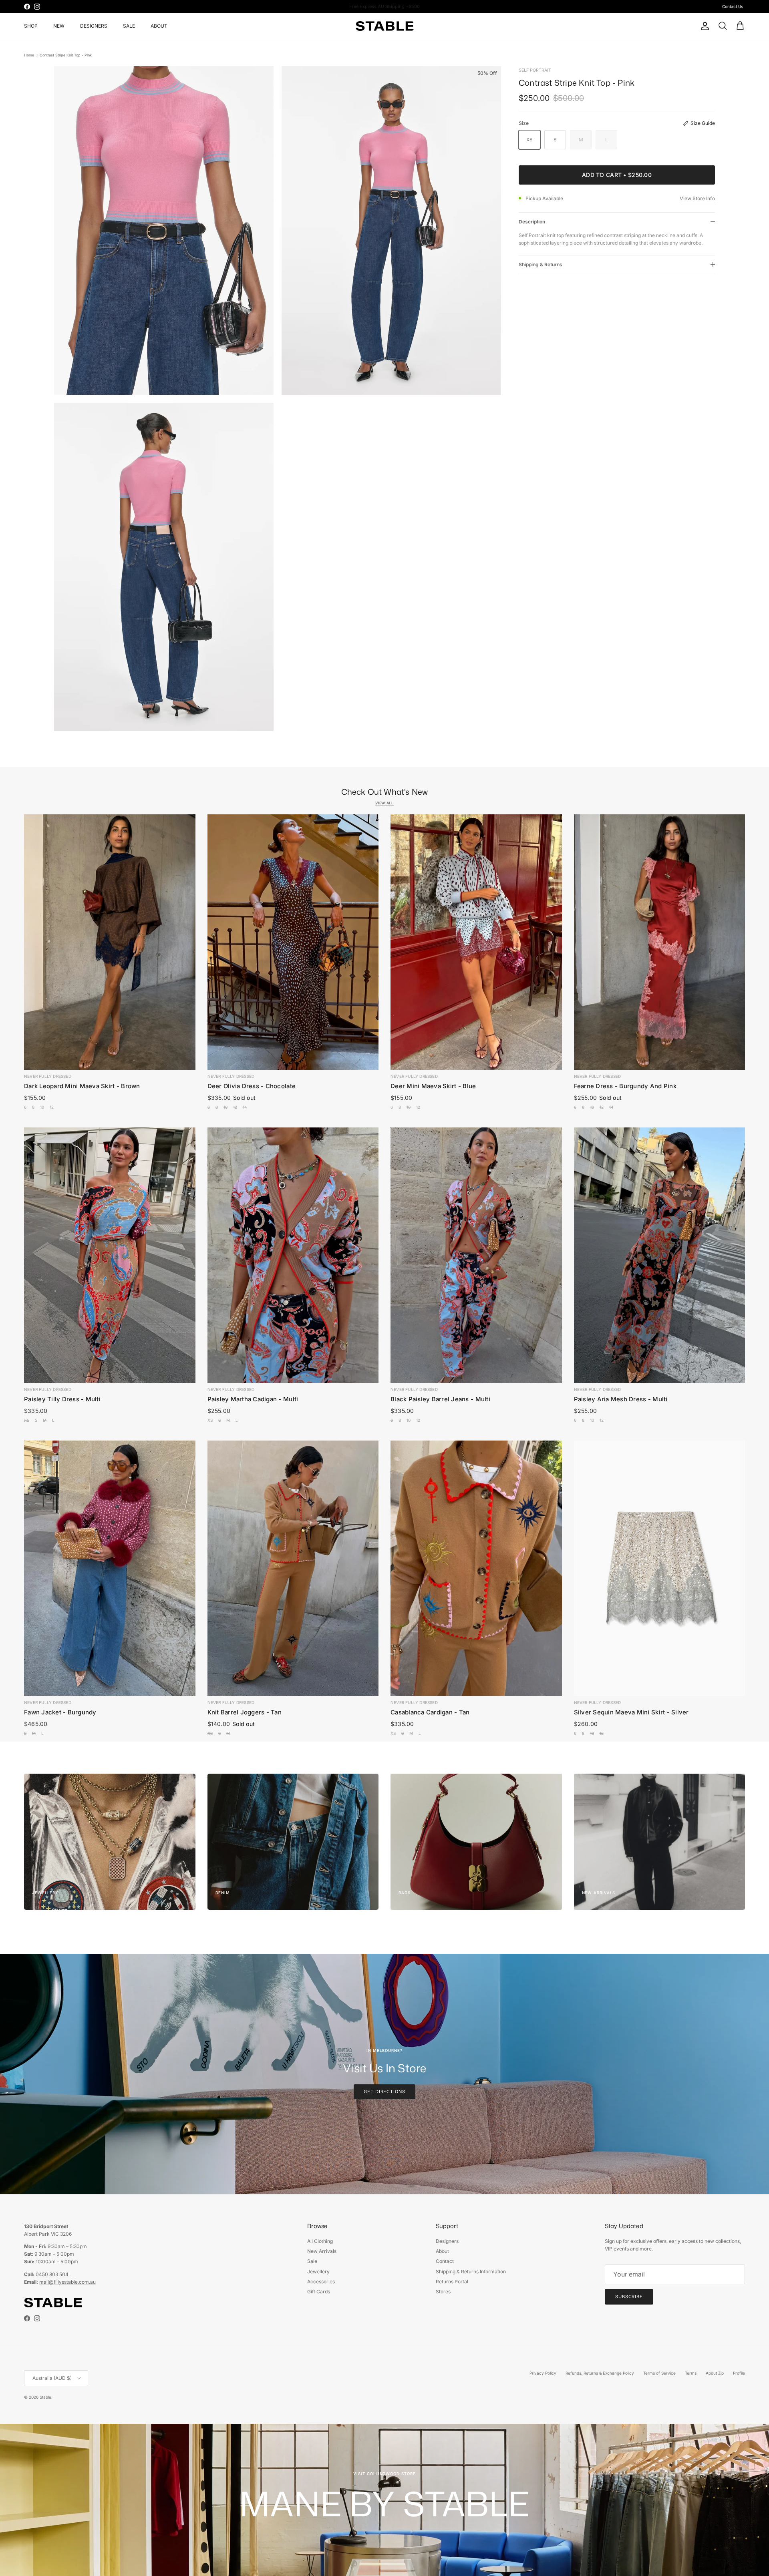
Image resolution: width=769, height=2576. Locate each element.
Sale (312, 2261)
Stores (443, 2292)
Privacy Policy (543, 2373)
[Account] (703, 26)
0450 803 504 (52, 2274)
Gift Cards (319, 2292)
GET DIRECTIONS (384, 2092)
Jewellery (318, 2272)
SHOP (31, 26)
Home (29, 55)
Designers (447, 2241)
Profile (739, 2373)
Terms (691, 2373)
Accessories (321, 2282)
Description (532, 222)
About (442, 2251)
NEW (59, 26)
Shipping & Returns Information (471, 2272)
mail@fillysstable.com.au (67, 2282)
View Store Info (697, 198)
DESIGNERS (94, 26)
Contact (445, 2261)
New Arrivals (322, 2251)
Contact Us (733, 6)
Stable (45, 2397)
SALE (129, 26)
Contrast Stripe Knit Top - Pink (66, 55)
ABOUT (159, 26)
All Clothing (320, 2241)
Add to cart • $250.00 (617, 175)
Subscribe (629, 2297)
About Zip (715, 2373)
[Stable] (385, 26)
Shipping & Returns (541, 264)
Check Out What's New (385, 792)
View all (384, 803)
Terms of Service (659, 2373)
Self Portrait (535, 70)
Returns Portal (452, 2282)
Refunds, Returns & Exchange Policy (600, 2373)
